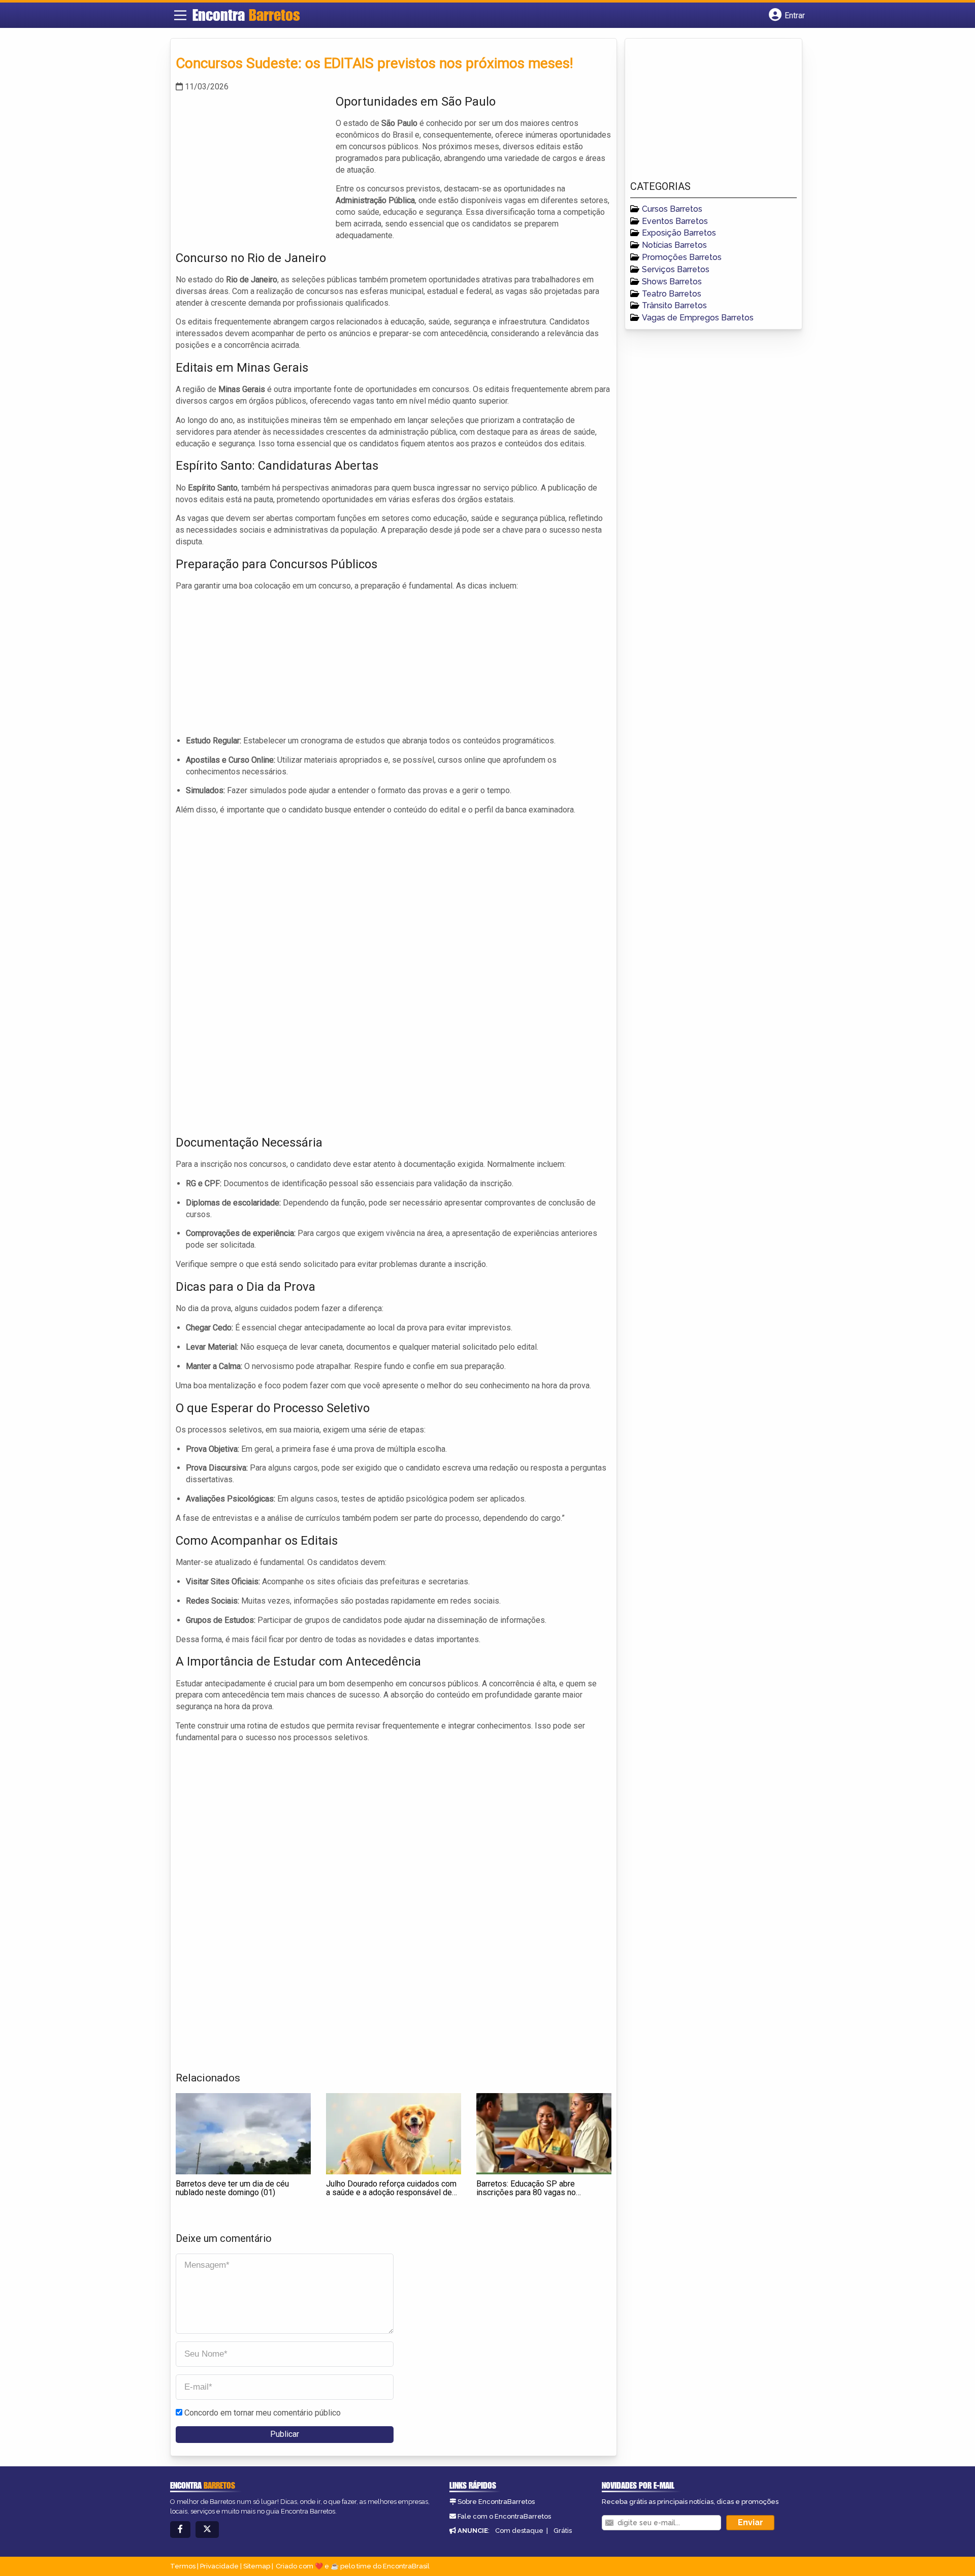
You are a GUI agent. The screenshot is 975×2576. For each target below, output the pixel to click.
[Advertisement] (252, 164)
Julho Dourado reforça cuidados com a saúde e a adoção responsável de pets (391, 2193)
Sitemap (257, 2566)
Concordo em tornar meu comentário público (263, 2413)
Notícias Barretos (674, 245)
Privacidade (219, 2566)
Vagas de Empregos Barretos (698, 318)
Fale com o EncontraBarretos (504, 2516)
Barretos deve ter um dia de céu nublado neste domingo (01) (232, 2188)
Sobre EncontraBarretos (496, 2502)
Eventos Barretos (675, 221)
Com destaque (519, 2531)
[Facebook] (180, 2530)
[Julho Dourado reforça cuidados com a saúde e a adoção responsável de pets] (394, 2134)
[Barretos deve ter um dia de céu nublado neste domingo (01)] (243, 2134)
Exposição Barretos (679, 233)
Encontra (246, 15)
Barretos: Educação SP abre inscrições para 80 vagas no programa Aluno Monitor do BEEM (536, 2193)
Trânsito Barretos (674, 305)
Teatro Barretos (672, 294)
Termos (183, 2566)
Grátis (563, 2531)
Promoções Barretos (682, 257)
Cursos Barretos (672, 209)
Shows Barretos (672, 282)
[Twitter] (207, 2530)
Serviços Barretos (676, 269)
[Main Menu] (180, 15)
